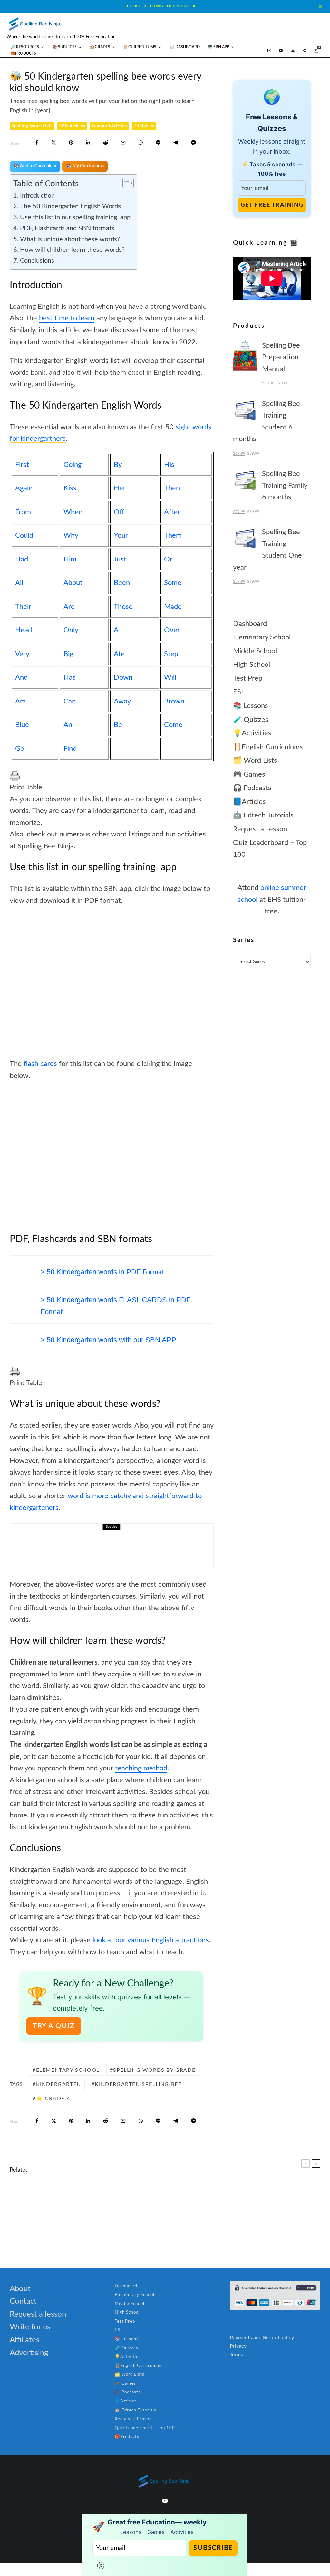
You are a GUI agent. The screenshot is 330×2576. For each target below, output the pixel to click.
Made (173, 607)
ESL (239, 692)
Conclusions (37, 261)
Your (121, 535)
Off (119, 512)
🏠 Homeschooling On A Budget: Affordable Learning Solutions (130, 1546)
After (172, 512)
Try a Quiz (54, 2026)
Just (120, 559)
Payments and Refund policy (262, 2338)
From (23, 512)
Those (123, 607)
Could (24, 535)
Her (120, 488)
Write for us (30, 2327)
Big (68, 654)
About (73, 583)
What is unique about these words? (70, 239)
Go (20, 749)
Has (70, 677)
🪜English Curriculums (268, 747)
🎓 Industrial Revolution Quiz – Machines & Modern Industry (254, 2202)
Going (73, 465)
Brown (174, 701)
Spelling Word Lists (32, 126)
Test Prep (248, 678)
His (169, 465)
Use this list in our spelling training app (75, 217)
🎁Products (23, 53)
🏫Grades (100, 47)
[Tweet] (54, 142)
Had (22, 559)
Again (24, 488)
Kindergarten (59, 2084)
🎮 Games (249, 774)
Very (22, 654)
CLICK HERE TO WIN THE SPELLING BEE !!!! (165, 6)
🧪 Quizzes (251, 720)
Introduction (37, 196)
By (118, 465)
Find (70, 749)
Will (170, 677)
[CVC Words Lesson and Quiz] (20, 2203)
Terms (236, 2355)
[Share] (37, 142)
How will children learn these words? (72, 250)
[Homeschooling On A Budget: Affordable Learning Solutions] (33, 1546)
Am (20, 701)
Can (70, 701)
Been (122, 583)
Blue (22, 725)
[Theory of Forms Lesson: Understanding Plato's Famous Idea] (20, 2233)
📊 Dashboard (185, 47)
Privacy (238, 2346)
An (68, 725)
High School (252, 665)
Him (70, 559)
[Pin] (71, 142)
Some (173, 583)
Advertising (29, 2353)
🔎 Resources (25, 47)
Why (71, 535)
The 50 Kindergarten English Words (70, 206)
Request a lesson (38, 2314)
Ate (119, 654)
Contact (23, 2301)
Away (122, 701)
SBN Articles (72, 126)
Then (172, 488)
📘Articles (249, 802)
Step (171, 654)
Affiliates (24, 2340)
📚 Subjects (64, 47)
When (73, 512)
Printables (144, 126)
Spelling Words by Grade (154, 2070)
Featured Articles (109, 126)
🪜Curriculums (140, 47)
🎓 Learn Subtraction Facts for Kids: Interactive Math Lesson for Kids (254, 2233)
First (22, 465)
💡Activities (252, 733)
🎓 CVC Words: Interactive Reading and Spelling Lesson (96, 2202)
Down (123, 677)
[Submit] (106, 142)
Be (118, 725)
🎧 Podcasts (252, 788)
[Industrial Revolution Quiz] (182, 2203)
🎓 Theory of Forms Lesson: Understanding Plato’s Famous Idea (91, 2233)
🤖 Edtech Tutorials (263, 815)
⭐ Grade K (53, 2099)
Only (71, 630)
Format (102, 1272)
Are (69, 607)
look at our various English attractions (151, 1940)
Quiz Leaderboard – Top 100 (145, 2428)
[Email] (123, 142)
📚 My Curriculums (85, 166)
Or (168, 559)
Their (23, 607)
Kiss (70, 488)
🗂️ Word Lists (255, 760)
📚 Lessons (251, 706)
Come (173, 725)
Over (172, 630)
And (21, 677)
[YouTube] (281, 51)
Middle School (255, 651)
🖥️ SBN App (218, 47)
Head (24, 630)
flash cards (40, 1064)
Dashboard (250, 624)
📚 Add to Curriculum (35, 166)
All (19, 583)
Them (173, 535)
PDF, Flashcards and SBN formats (67, 228)
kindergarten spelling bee (138, 2084)
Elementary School (68, 2070)
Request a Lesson (260, 829)
